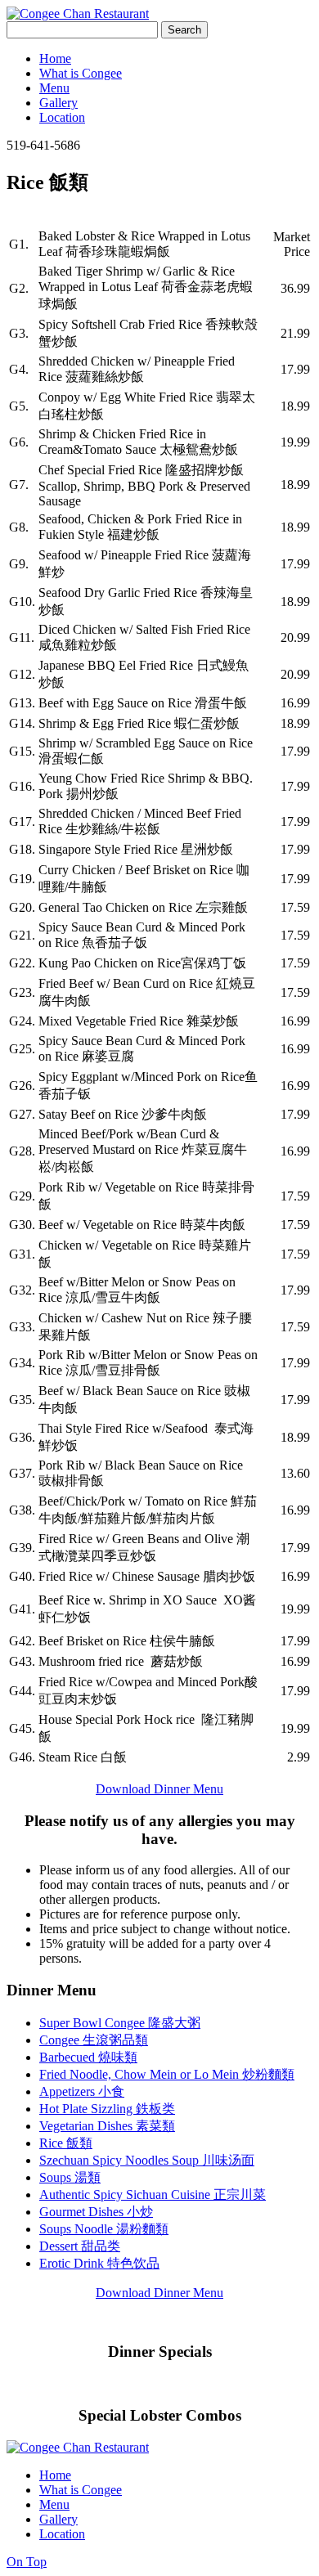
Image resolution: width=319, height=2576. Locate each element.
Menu (54, 88)
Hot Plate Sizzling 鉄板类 (107, 2109)
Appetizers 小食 (82, 2091)
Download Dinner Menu (159, 1789)
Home (55, 58)
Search (184, 30)
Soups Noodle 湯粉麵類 (104, 2229)
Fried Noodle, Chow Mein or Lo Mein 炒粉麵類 (167, 2074)
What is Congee (81, 73)
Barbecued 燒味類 (88, 2057)
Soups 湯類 (70, 2177)
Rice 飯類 (66, 2143)
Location (62, 117)
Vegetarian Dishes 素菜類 (107, 2126)
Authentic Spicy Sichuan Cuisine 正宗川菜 (153, 2195)
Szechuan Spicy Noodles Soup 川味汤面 (147, 2160)
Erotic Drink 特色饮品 (99, 2263)
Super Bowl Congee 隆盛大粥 (120, 2023)
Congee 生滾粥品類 (94, 2040)
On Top (27, 2562)
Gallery (58, 103)
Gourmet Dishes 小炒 (96, 2212)
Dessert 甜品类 (80, 2246)
